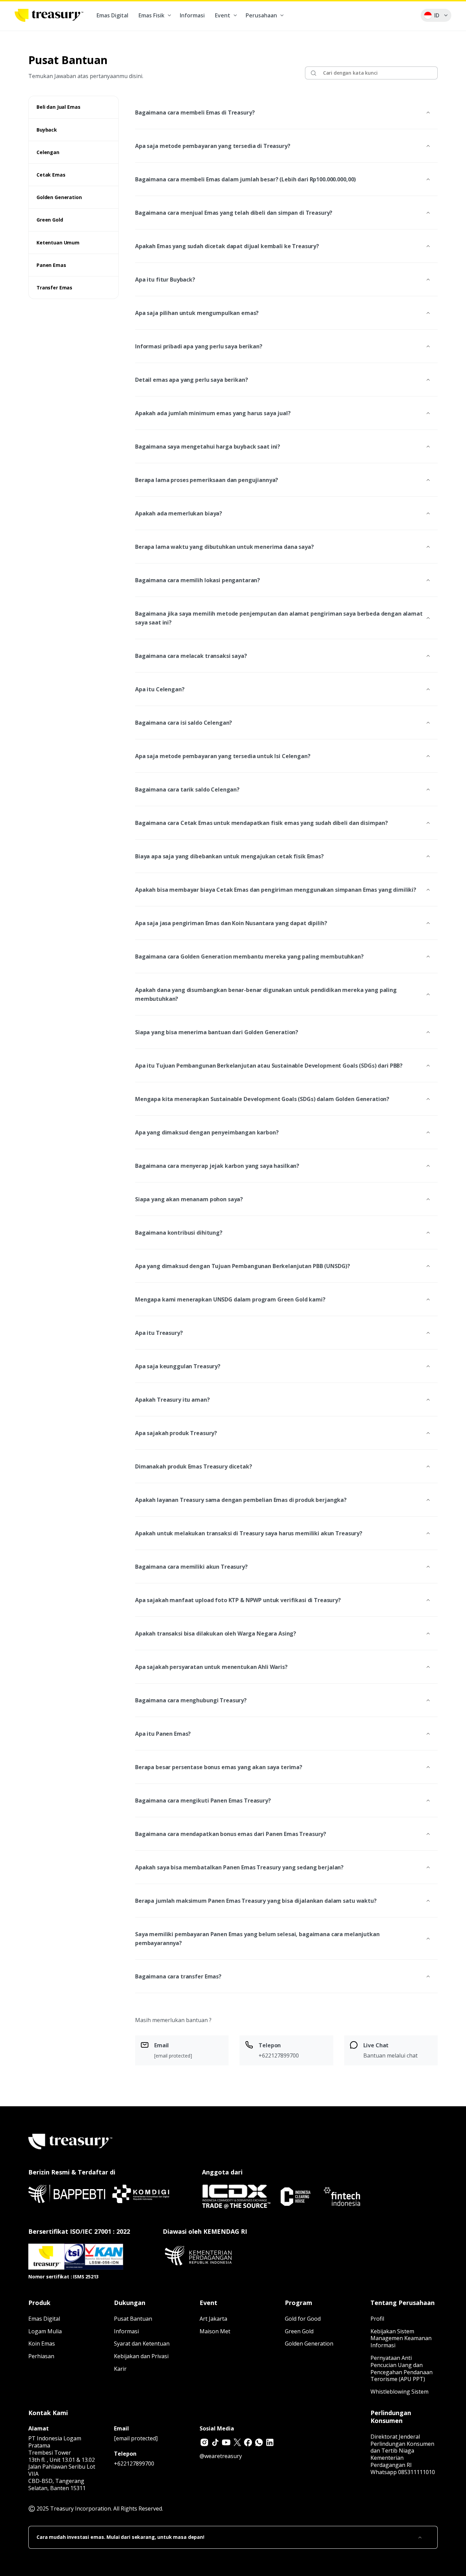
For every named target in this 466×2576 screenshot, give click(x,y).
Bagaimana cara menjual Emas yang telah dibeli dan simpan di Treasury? (234, 213)
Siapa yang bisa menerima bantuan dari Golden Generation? (217, 1032)
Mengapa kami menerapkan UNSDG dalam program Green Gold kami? (230, 1299)
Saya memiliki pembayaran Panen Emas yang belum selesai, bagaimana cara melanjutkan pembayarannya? (257, 1939)
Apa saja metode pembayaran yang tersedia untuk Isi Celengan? (223, 756)
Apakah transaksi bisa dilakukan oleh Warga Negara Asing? (216, 1633)
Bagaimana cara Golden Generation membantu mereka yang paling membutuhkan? (249, 956)
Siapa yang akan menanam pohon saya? (189, 1199)
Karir (120, 2369)
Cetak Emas (51, 175)
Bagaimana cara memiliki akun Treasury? (191, 1567)
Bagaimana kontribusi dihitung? (179, 1233)
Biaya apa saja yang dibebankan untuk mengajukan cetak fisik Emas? (229, 856)
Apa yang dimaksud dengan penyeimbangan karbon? (207, 1132)
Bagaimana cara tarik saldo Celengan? (187, 789)
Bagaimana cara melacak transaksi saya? (191, 656)
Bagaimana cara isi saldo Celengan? (184, 723)
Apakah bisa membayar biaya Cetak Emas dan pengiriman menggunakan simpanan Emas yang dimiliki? (276, 890)
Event (223, 15)
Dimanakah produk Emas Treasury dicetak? (194, 1466)
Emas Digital (112, 15)
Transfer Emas (54, 288)
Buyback (47, 130)
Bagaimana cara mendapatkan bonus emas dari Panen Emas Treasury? (231, 1834)
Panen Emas (51, 265)
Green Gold (50, 220)
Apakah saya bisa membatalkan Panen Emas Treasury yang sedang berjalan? (239, 1867)
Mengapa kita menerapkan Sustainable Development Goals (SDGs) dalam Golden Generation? (262, 1099)
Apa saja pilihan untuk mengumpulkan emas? (197, 313)
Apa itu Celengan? (160, 689)
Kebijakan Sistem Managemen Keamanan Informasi (401, 2338)
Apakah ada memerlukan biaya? (179, 513)
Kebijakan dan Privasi (141, 2356)
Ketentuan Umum (58, 243)
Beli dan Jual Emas (58, 107)
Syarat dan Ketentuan (142, 2344)
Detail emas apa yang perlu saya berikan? (191, 380)
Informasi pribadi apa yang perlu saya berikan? (199, 346)
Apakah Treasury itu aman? (172, 1400)
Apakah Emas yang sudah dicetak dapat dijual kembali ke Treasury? (227, 246)
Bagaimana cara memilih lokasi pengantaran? (198, 580)
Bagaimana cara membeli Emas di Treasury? (195, 112)
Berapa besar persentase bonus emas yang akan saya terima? (219, 1767)
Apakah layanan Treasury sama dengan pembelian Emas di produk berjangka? (241, 1500)
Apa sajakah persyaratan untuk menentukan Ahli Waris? (211, 1667)
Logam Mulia (45, 2331)
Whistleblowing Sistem (399, 2392)
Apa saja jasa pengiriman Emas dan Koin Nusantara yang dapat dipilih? (231, 923)
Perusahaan (261, 15)
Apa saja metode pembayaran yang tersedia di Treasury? (213, 146)
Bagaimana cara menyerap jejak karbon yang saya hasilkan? (217, 1166)
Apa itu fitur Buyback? (165, 280)
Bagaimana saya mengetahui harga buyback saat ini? (208, 447)
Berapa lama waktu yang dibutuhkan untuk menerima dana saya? (224, 547)
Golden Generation (59, 197)
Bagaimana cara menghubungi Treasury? (191, 1700)
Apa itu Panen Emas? (163, 1734)
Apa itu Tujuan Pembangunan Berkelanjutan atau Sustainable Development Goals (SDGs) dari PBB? (269, 1066)
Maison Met (215, 2331)
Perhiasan (41, 2356)
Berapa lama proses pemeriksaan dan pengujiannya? (207, 480)
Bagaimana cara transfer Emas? (178, 1976)
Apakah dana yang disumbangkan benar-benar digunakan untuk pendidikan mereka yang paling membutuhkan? (266, 994)
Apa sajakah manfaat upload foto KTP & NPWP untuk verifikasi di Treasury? (238, 1600)
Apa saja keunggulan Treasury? (178, 1366)
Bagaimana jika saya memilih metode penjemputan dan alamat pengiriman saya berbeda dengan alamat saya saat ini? (279, 618)
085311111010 (417, 2472)
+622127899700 (134, 2464)
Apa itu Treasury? (159, 1333)
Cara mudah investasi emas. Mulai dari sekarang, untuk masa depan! (120, 2537)
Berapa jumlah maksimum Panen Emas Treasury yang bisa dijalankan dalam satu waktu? (256, 1901)
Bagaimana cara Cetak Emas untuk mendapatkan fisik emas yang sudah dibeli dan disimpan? (261, 823)
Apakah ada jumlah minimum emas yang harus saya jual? (213, 413)
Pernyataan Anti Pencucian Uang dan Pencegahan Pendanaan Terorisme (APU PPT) (402, 2368)
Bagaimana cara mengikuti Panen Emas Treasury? (203, 1801)
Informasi (192, 15)
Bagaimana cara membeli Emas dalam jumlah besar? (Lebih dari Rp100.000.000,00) (245, 179)
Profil (377, 2319)
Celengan (48, 152)
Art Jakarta (213, 2319)
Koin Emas (42, 2344)
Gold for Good (303, 2319)
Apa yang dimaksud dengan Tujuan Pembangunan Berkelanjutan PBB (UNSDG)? (243, 1266)
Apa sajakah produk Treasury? (176, 1433)
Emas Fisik (151, 15)
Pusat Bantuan (133, 2319)
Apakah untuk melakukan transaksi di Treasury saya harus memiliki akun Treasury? (249, 1533)
